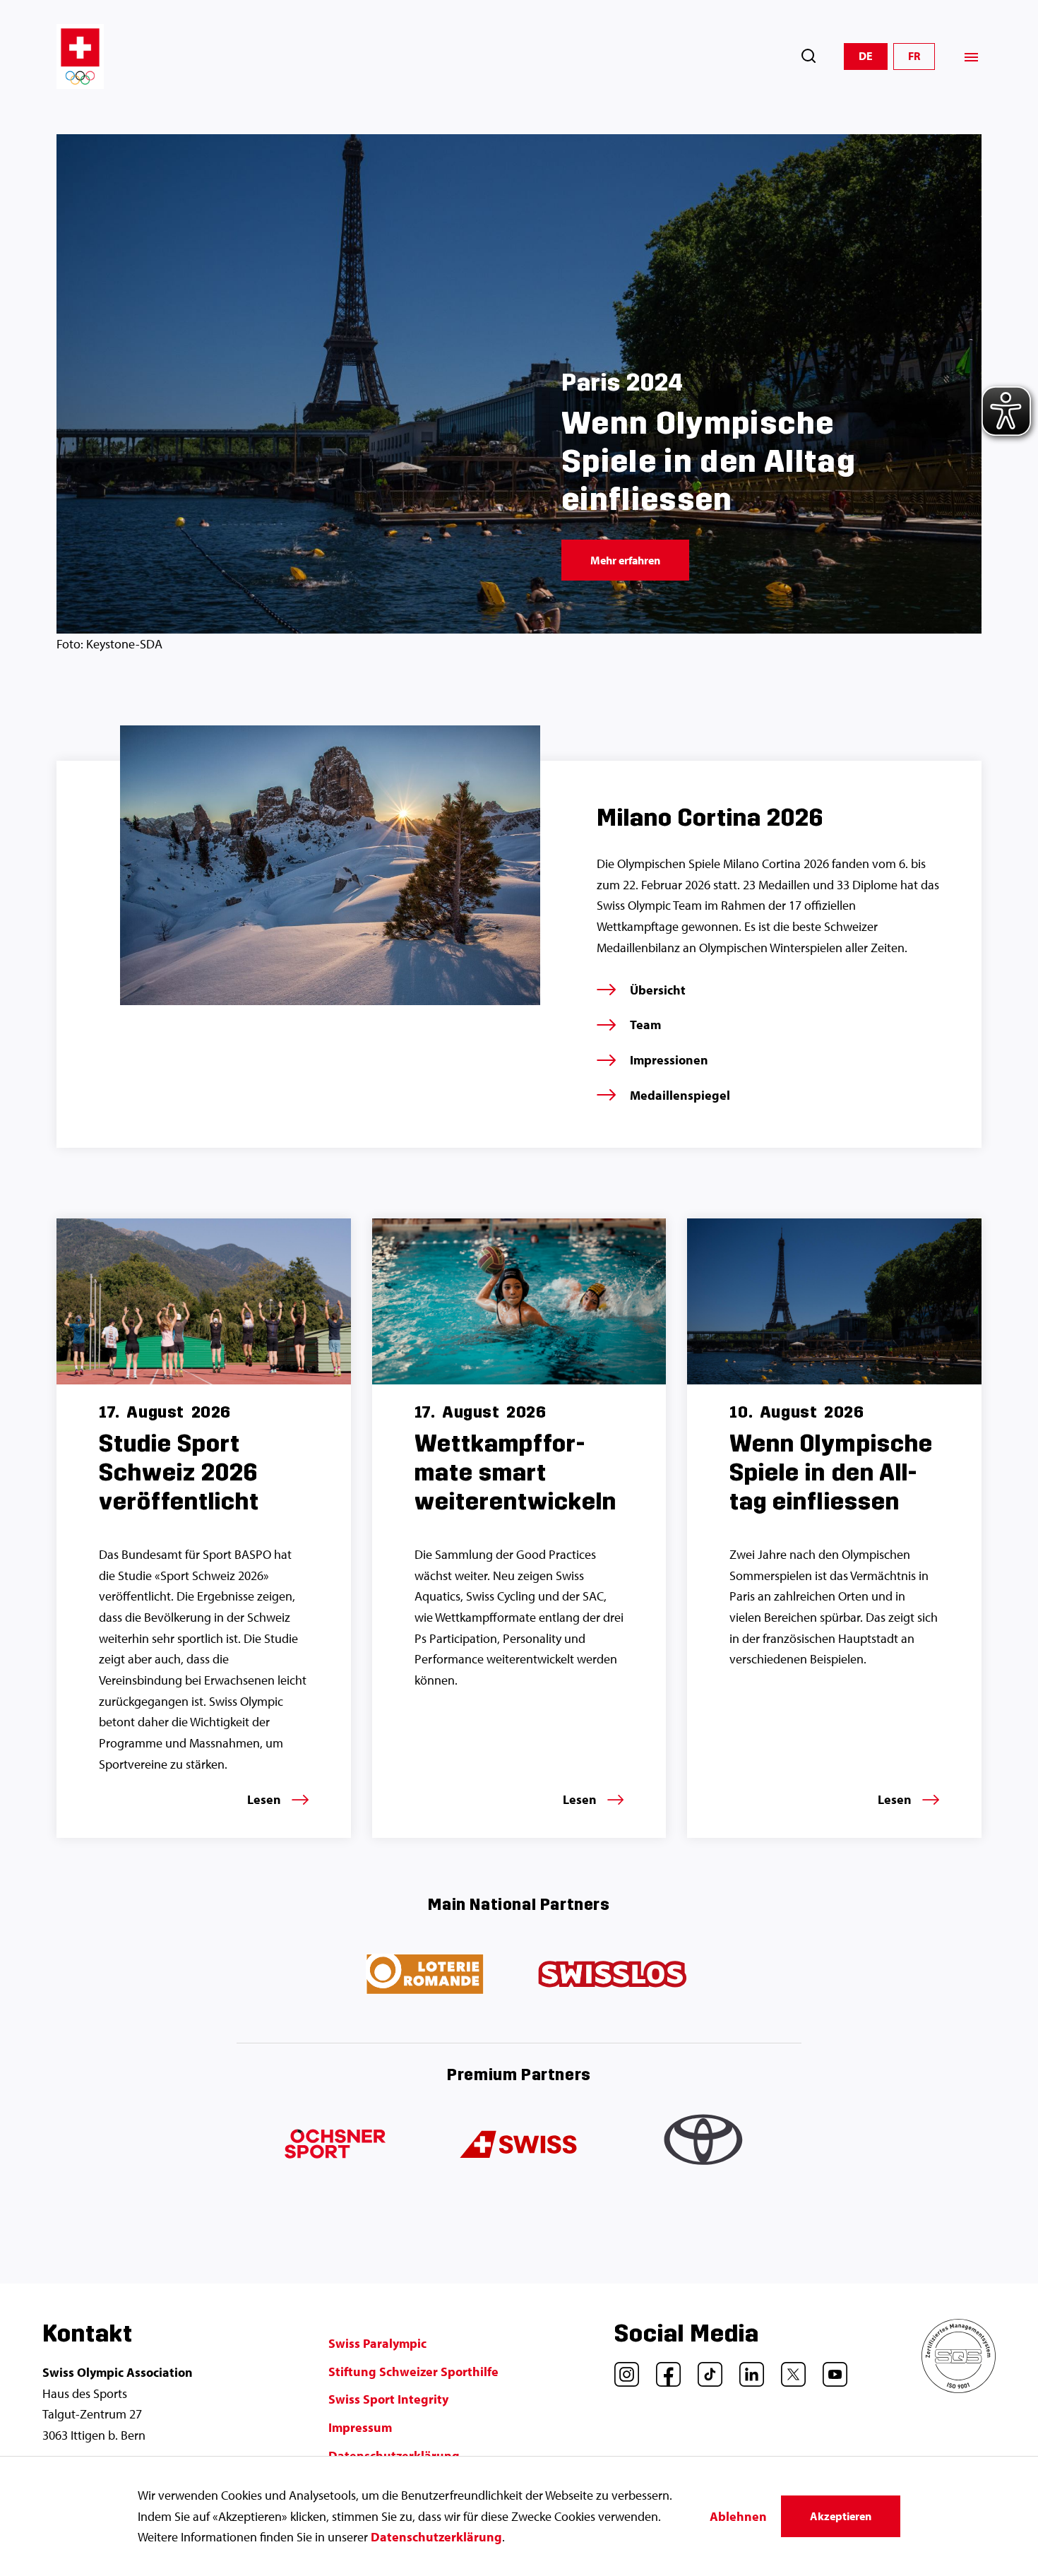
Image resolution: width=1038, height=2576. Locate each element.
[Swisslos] (612, 1975)
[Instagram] (621, 2369)
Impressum (360, 2427)
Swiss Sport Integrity (388, 2399)
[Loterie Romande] (426, 1975)
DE (866, 56)
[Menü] (971, 57)
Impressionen (669, 1060)
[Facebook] (663, 2369)
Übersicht (658, 990)
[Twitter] (788, 2369)
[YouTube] (830, 2369)
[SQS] (959, 2388)
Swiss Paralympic (377, 2343)
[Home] (80, 57)
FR (914, 56)
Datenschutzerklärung (436, 2537)
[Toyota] (705, 2145)
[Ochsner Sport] (333, 2145)
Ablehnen (738, 2516)
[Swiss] (519, 2145)
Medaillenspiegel (680, 1095)
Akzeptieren (841, 2516)
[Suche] (809, 56)
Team (645, 1025)
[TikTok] (705, 2369)
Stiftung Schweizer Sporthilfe (413, 2372)
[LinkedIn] (746, 2369)
